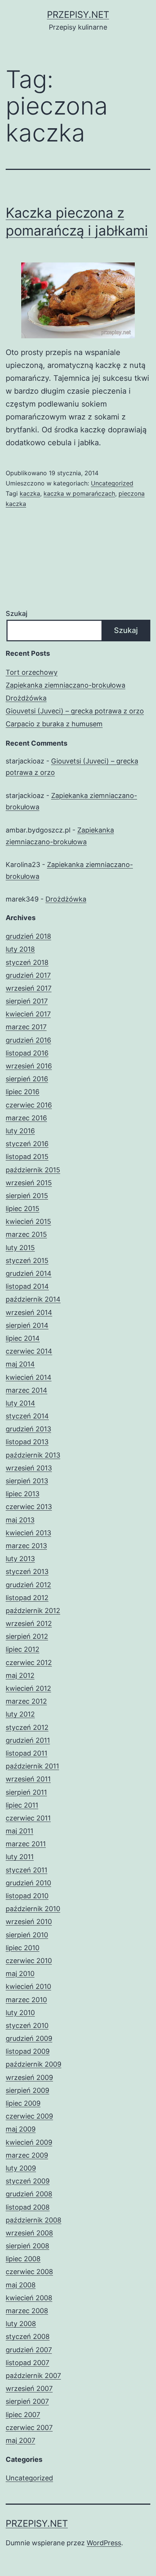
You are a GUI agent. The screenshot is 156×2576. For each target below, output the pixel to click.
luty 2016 (20, 1131)
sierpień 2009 (27, 2090)
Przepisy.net (78, 15)
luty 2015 (20, 1248)
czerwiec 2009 (29, 2116)
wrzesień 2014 (29, 1312)
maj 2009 (21, 2129)
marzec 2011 (26, 1844)
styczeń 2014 (27, 1416)
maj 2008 (21, 2285)
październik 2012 (33, 1611)
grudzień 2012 (28, 1585)
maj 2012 (20, 1675)
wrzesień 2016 (29, 1066)
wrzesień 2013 (29, 1468)
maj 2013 (20, 1520)
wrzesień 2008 (29, 2233)
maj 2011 (19, 1831)
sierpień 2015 (27, 1196)
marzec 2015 (26, 1234)
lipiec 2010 (23, 1948)
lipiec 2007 (23, 2415)
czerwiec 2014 (29, 1351)
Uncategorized (112, 483)
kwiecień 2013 (28, 1533)
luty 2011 (20, 1857)
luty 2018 (20, 949)
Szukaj (16, 613)
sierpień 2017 (27, 1001)
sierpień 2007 (27, 2401)
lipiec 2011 (22, 1805)
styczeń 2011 (27, 1870)
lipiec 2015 (23, 1209)
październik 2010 (33, 1909)
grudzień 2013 (28, 1429)
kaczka (30, 493)
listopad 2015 (27, 1157)
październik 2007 (33, 2376)
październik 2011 (32, 1766)
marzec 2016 (26, 1118)
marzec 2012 (26, 1701)
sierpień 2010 (27, 1935)
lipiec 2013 (23, 1494)
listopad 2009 (28, 2051)
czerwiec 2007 (29, 2428)
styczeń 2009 (28, 2181)
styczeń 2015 (27, 1261)
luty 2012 (20, 1714)
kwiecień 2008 (29, 2298)
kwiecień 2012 (28, 1688)
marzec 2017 (26, 1027)
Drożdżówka (26, 698)
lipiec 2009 (23, 2103)
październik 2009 (34, 2064)
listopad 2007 (27, 2363)
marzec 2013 (26, 1546)
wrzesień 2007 (29, 2388)
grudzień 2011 (28, 1740)
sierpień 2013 (27, 1481)
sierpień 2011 (26, 1792)
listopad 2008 (28, 2207)
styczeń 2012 (27, 1727)
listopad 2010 (27, 1896)
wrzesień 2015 (29, 1183)
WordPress (104, 2543)
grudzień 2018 (28, 936)
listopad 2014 (27, 1286)
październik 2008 (34, 2220)
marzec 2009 (27, 2155)
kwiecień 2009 (29, 2142)
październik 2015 (33, 1170)
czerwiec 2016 (29, 1105)
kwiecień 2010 (28, 1986)
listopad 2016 (27, 1053)
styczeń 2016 (27, 1144)
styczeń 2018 (27, 962)
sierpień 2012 (27, 1636)
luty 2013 (20, 1559)
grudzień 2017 (28, 975)
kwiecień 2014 (29, 1377)
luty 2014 (20, 1403)
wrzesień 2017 (29, 988)
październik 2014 (33, 1299)
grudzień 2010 (28, 1883)
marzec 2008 (27, 2311)
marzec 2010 (26, 2000)
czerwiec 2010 (29, 1961)
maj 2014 (20, 1364)
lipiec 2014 (23, 1338)
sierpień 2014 (27, 1325)
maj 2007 (20, 2440)
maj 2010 (20, 1974)
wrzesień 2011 (28, 1779)
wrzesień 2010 (29, 1922)
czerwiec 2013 (29, 1507)
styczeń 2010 (27, 2025)
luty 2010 (20, 2013)
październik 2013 (33, 1455)
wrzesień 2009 (29, 2077)
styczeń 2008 (28, 2336)
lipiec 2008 (23, 2259)
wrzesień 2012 (29, 1623)
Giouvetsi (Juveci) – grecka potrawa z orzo (75, 711)
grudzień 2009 (29, 2038)
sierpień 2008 (27, 2246)
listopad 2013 (27, 1442)
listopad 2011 (27, 1753)
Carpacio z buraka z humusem (54, 724)
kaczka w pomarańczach (79, 493)
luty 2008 (21, 2324)
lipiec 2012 (23, 1649)
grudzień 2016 (28, 1040)
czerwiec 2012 (29, 1663)
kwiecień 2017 (28, 1014)
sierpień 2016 (27, 1079)
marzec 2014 (27, 1390)
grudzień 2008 (29, 2194)
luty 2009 (21, 2168)
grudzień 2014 (29, 1273)
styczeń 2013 (27, 1572)
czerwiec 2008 (29, 2272)
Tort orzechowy (32, 672)
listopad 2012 (27, 1598)
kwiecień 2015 (28, 1221)
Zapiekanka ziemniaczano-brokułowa (66, 685)
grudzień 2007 (29, 2350)
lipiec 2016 (23, 1092)
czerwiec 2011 (28, 1818)
